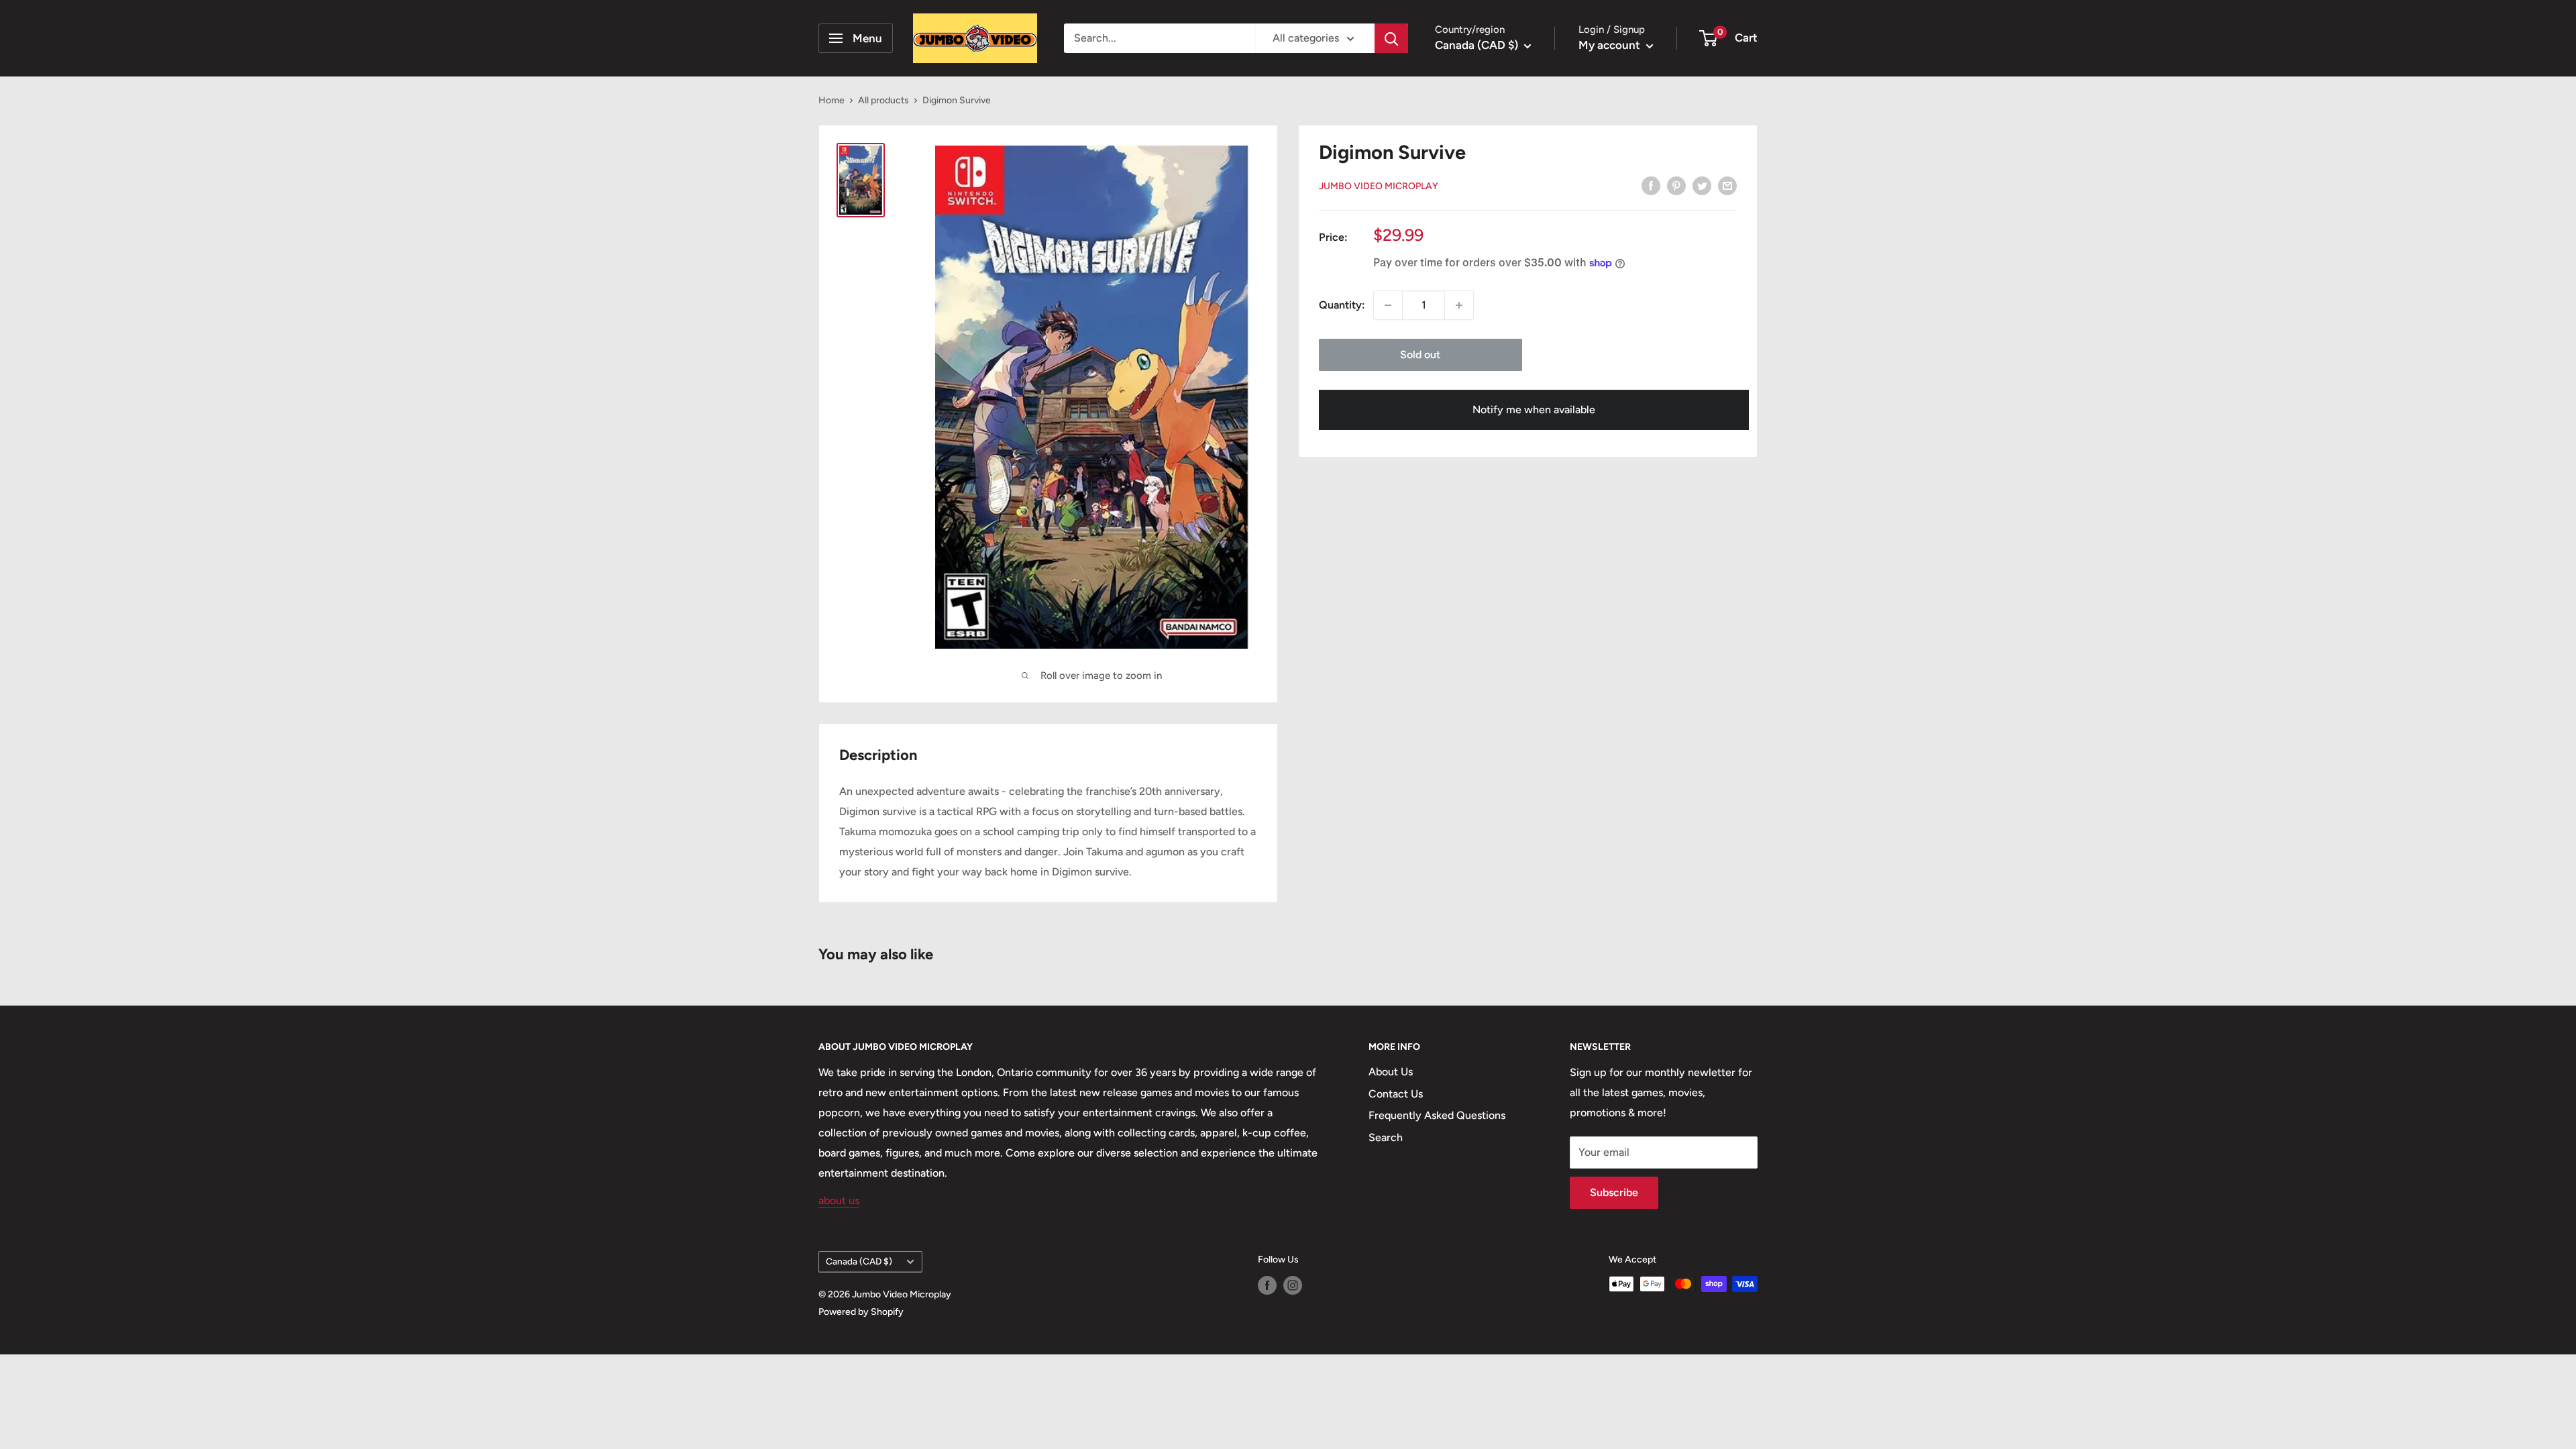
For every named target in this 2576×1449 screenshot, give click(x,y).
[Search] (1391, 38)
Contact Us (1396, 1094)
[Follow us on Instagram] (1293, 1285)
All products (883, 100)
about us (839, 1200)
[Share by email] (1727, 185)
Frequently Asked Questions (1437, 1115)
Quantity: (1342, 305)
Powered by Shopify (861, 1312)
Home (831, 100)
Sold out (1420, 355)
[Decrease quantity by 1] (1388, 305)
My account (1611, 45)
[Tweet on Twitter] (1702, 185)
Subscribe (1614, 1192)
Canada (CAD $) (859, 1261)
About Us (1391, 1072)
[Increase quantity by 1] (1459, 305)
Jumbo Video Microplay (1379, 186)
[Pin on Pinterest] (1676, 185)
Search (1386, 1137)
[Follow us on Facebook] (1267, 1285)
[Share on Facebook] (1651, 185)
